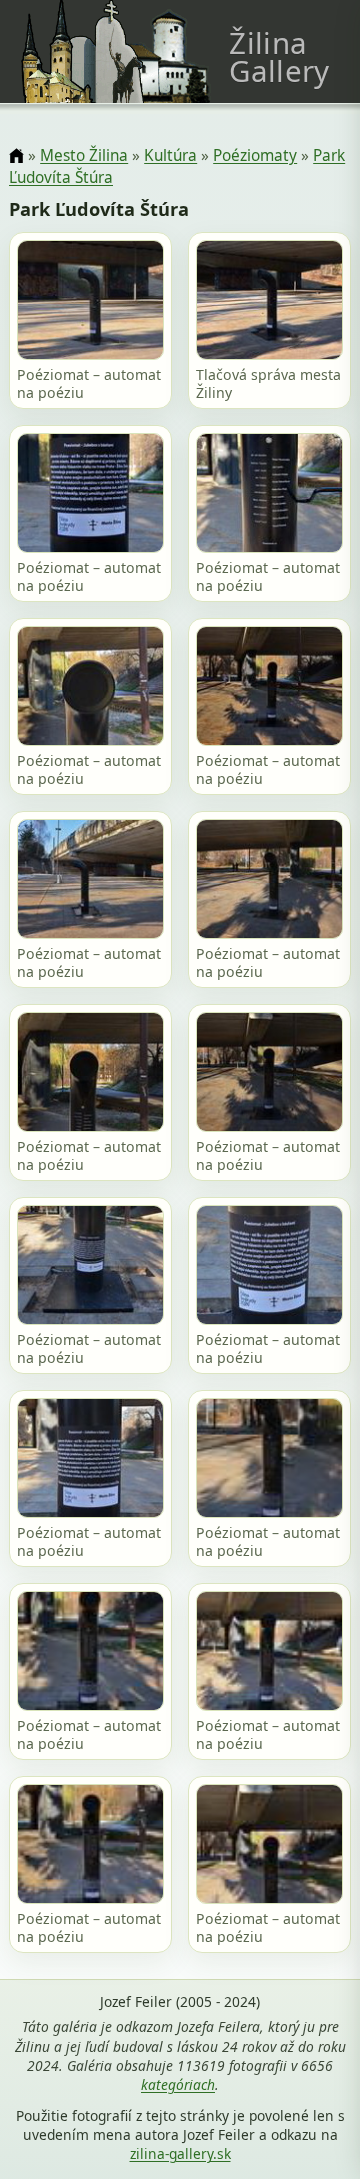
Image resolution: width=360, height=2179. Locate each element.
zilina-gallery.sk (180, 2153)
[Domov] (16, 156)
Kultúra (170, 155)
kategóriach (178, 2084)
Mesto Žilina (84, 155)
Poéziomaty (255, 155)
